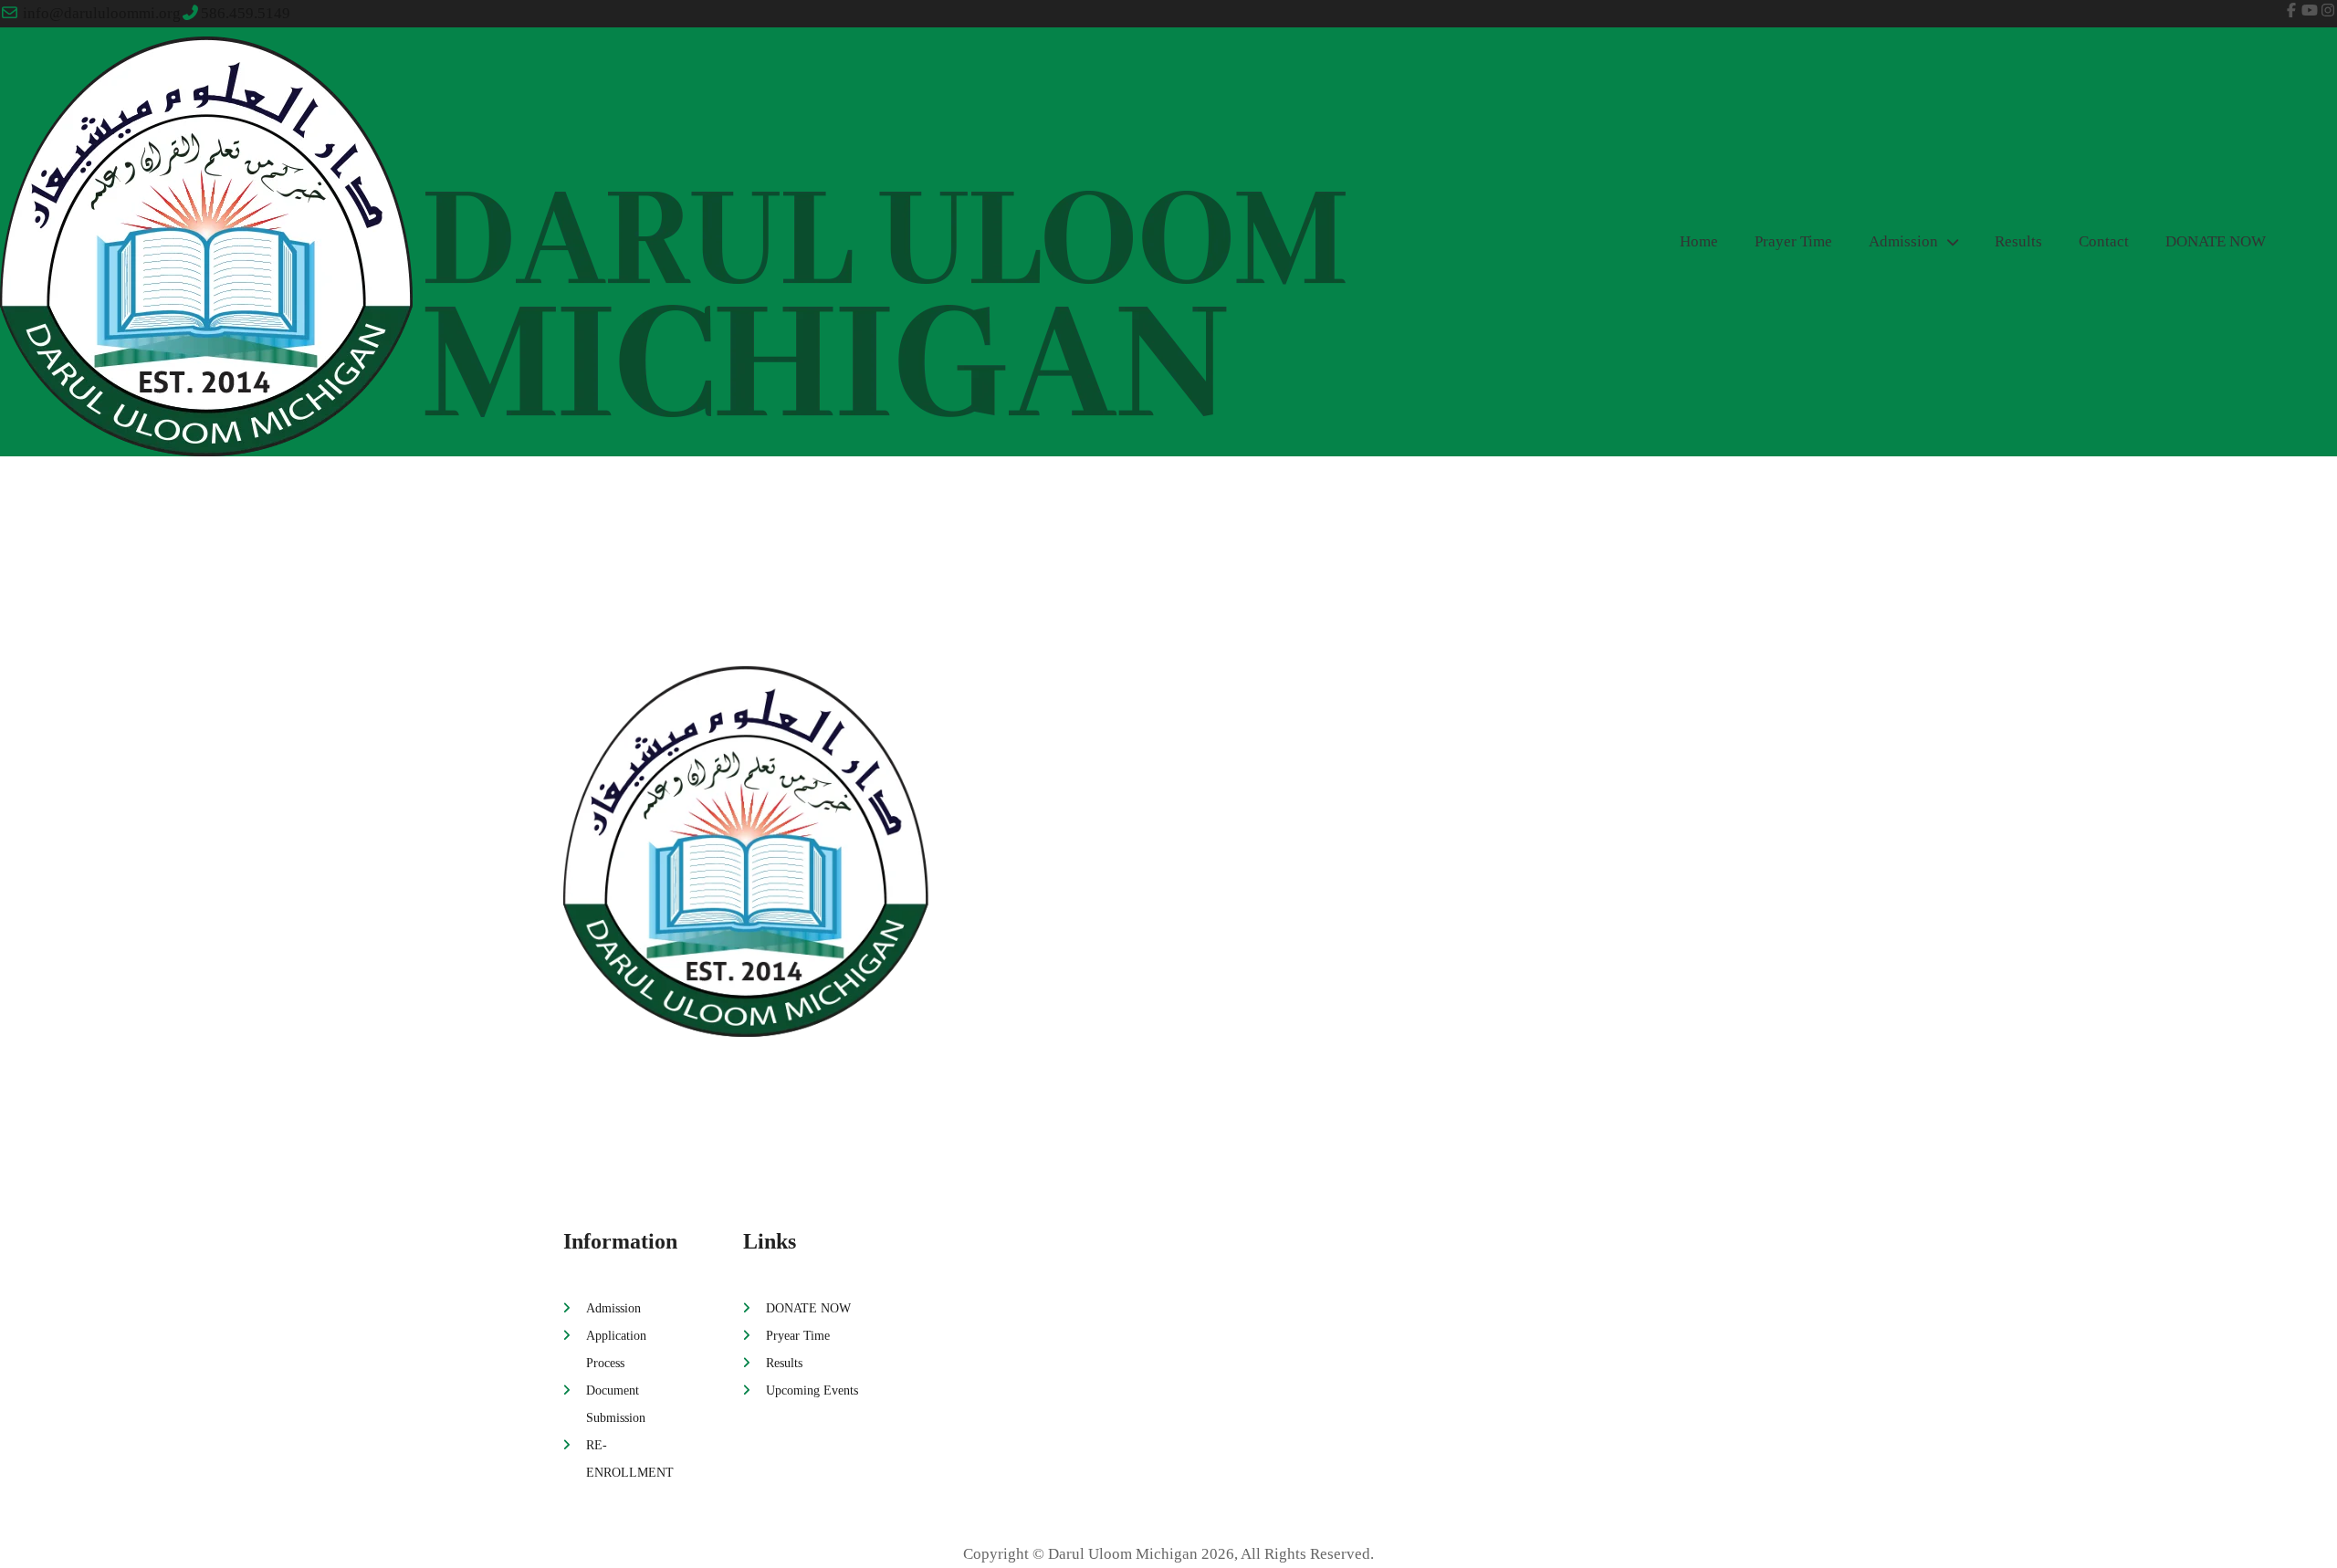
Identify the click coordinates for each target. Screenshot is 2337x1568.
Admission (1903, 241)
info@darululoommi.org (102, 13)
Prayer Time (1793, 241)
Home (1699, 241)
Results (2018, 241)
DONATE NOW (2216, 241)
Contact (2104, 241)
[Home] (1168, 847)
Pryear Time (798, 1335)
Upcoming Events (812, 1390)
